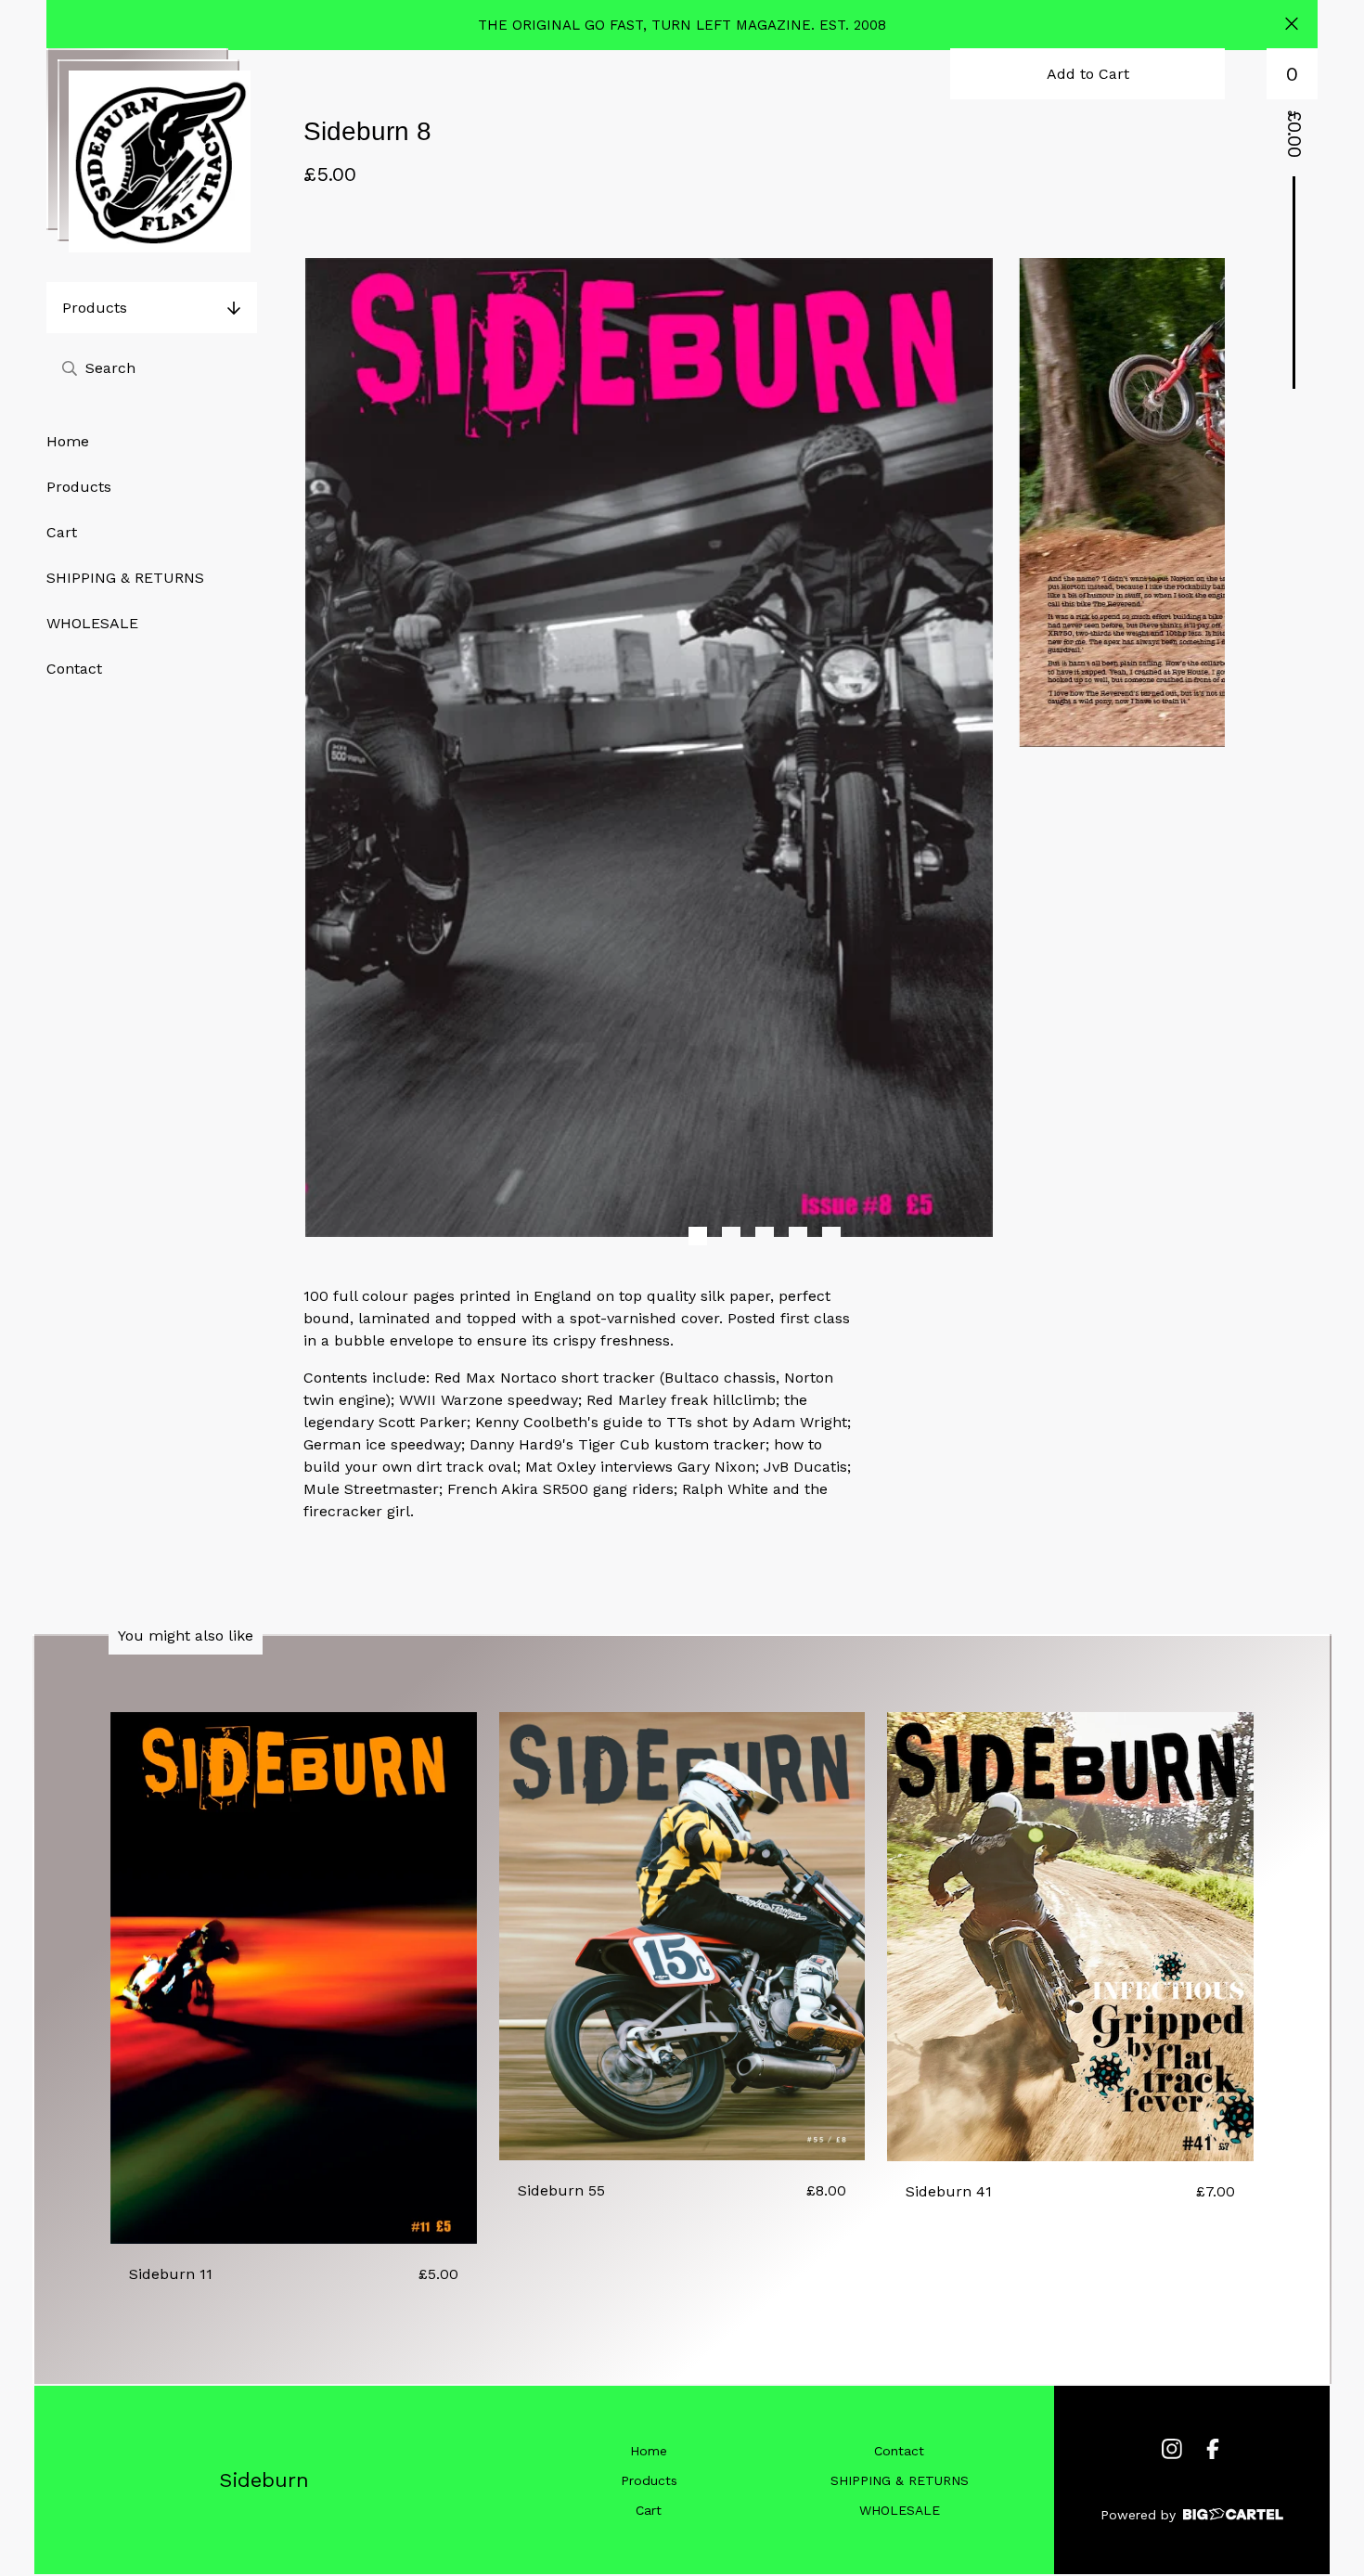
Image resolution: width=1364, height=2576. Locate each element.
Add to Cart (1088, 74)
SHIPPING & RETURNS (125, 578)
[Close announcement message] (1292, 26)
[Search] (70, 368)
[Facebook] (1213, 2449)
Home (68, 441)
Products (95, 308)
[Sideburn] (160, 161)
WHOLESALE (92, 623)
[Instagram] (1172, 2449)
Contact (74, 669)
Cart (62, 532)
